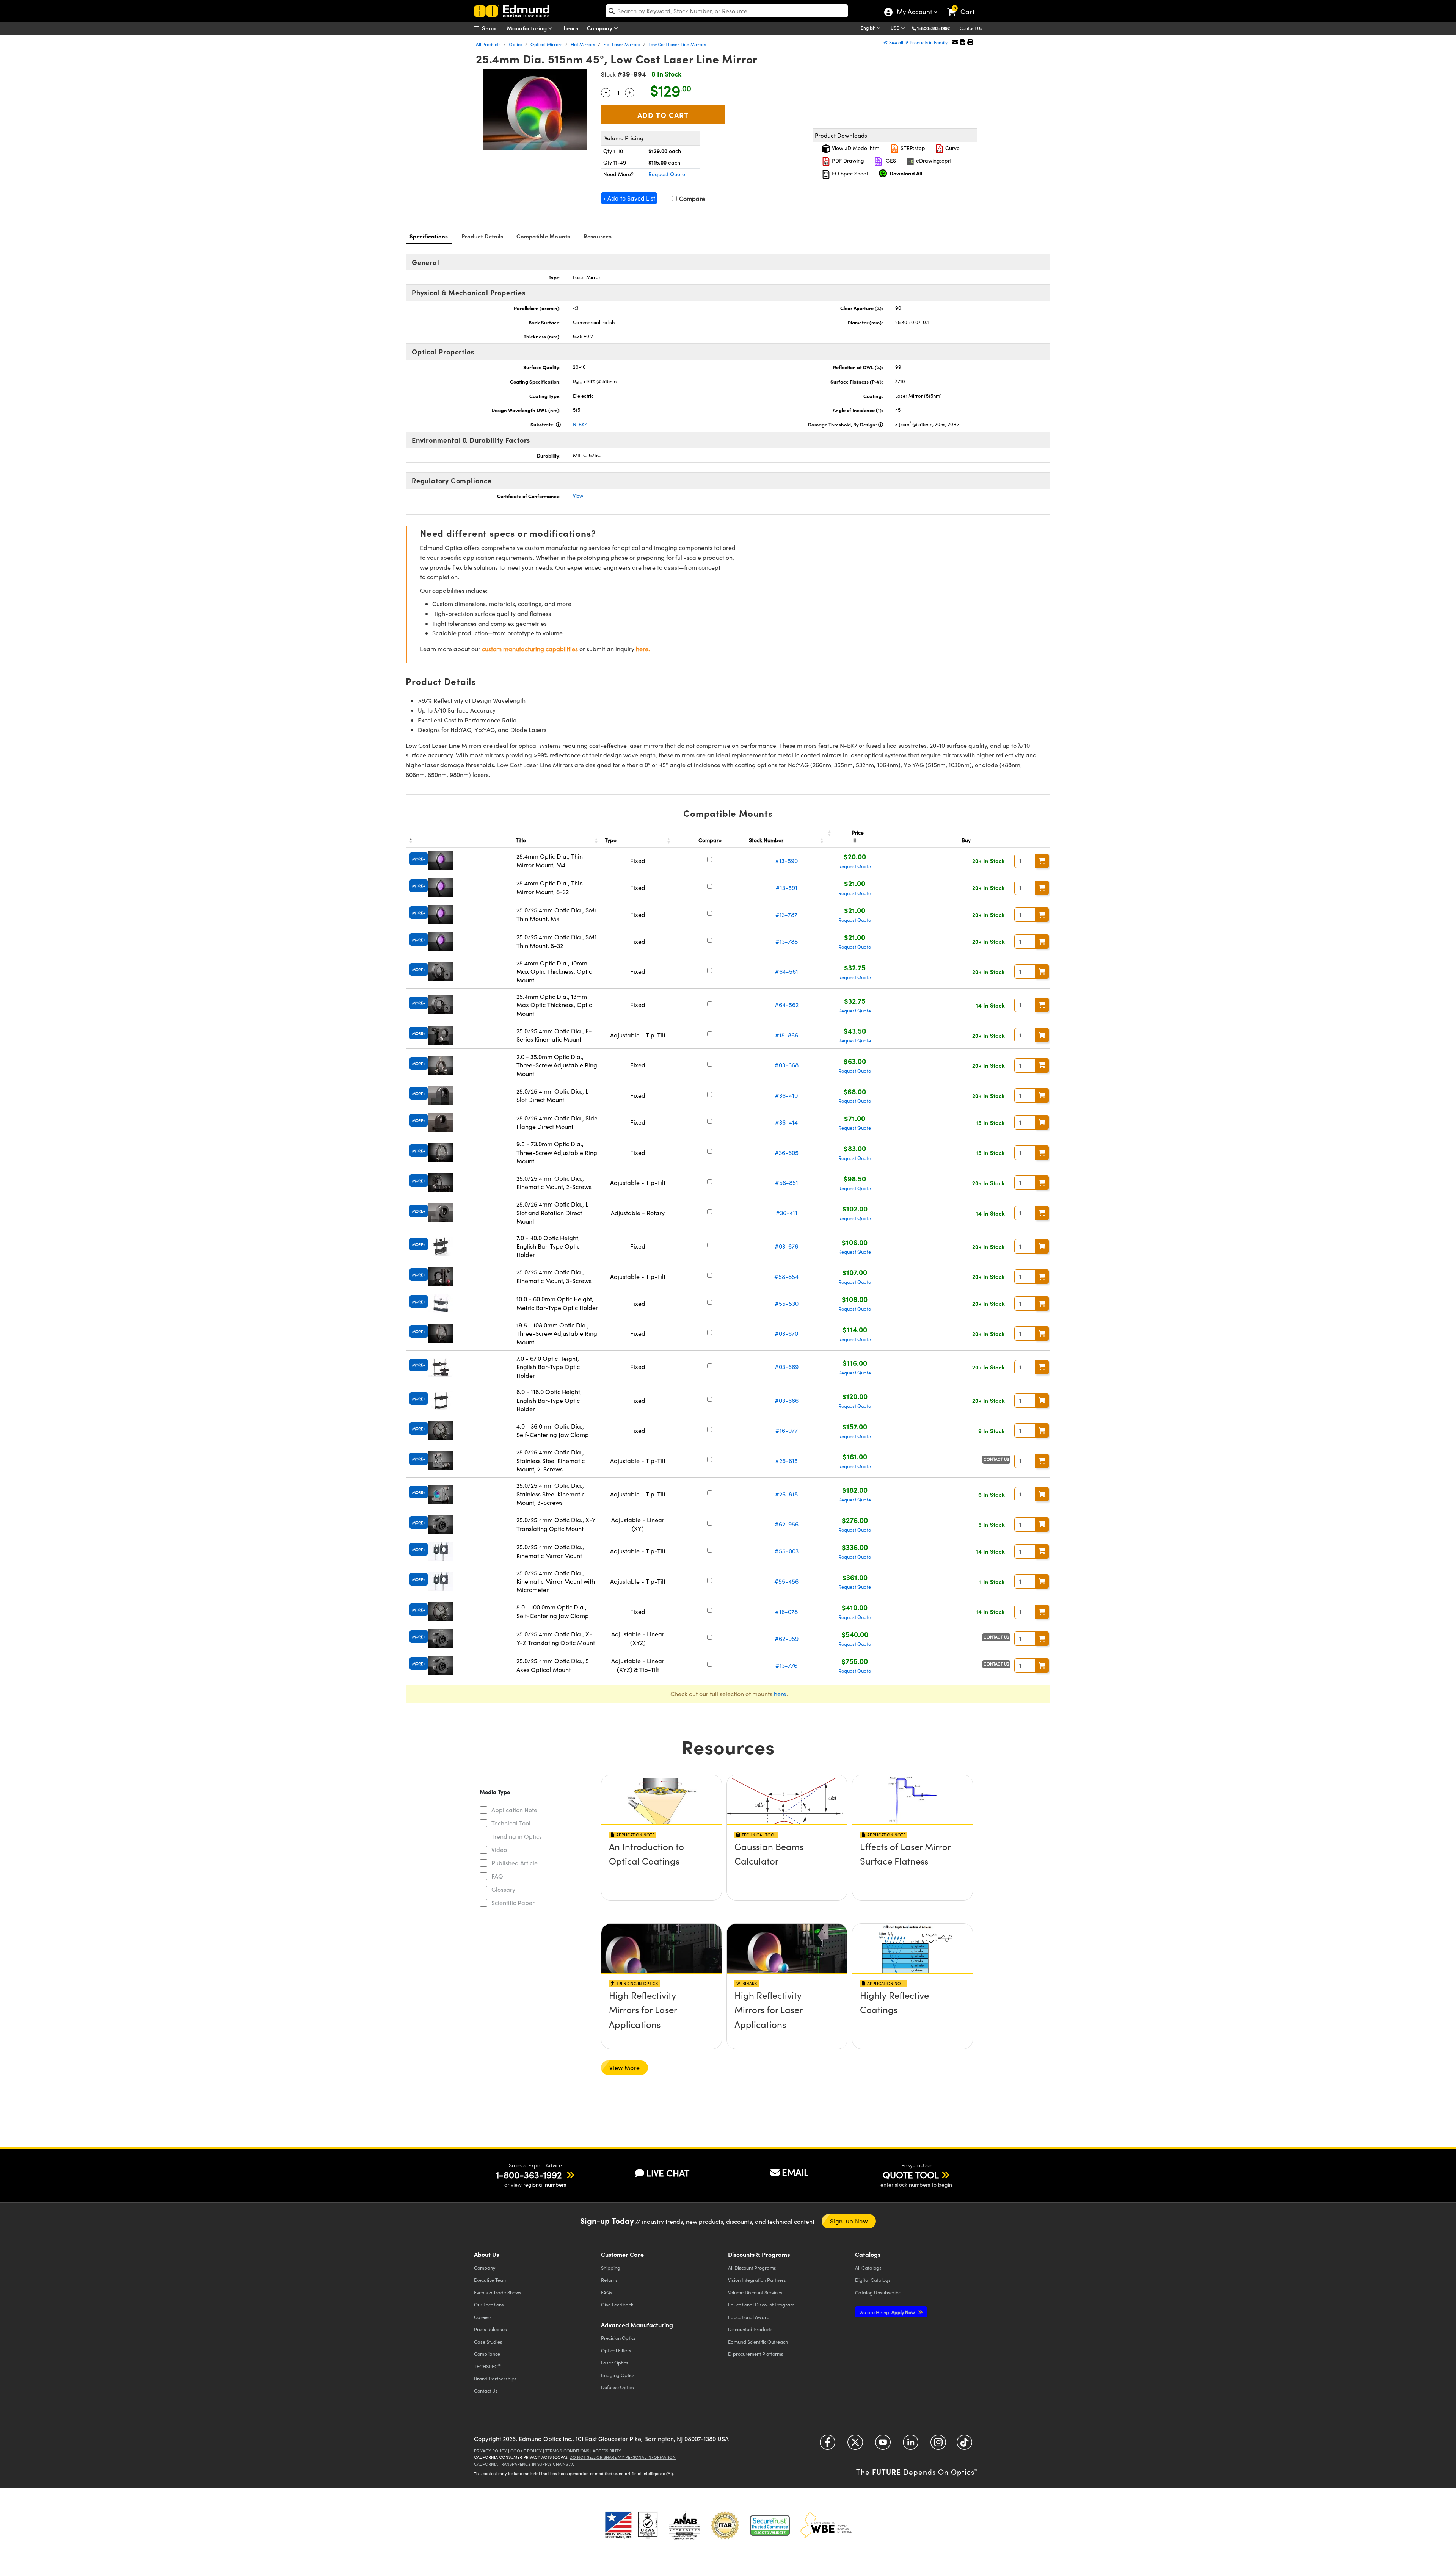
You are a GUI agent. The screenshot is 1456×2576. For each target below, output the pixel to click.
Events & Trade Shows (498, 2292)
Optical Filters (616, 2350)
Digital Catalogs (873, 2280)
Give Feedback (617, 2304)
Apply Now (888, 2312)
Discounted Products (750, 2329)
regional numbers (545, 2185)
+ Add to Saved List (629, 198)
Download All (906, 173)
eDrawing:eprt (933, 161)
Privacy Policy (490, 2451)
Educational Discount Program (761, 2304)
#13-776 (786, 1665)
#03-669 (787, 1367)
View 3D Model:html (855, 148)
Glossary (503, 1889)
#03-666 (787, 1400)
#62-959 (787, 1638)
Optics (515, 44)
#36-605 (787, 1152)
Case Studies (488, 2342)
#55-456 (786, 1581)
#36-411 (787, 1213)
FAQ (497, 1876)
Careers (483, 2317)
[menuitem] (493, 28)
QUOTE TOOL (911, 2175)
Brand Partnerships (495, 2378)
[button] (936, 28)
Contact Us (971, 28)
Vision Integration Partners (757, 2280)
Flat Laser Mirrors (622, 44)
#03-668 (787, 1065)
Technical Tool (511, 1823)
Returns (609, 2280)
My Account (914, 13)
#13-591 (787, 888)
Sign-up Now (849, 2221)
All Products (488, 44)
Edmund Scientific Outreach (758, 2342)
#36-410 (786, 1095)
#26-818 (786, 1494)
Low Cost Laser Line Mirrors (677, 44)
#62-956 (787, 1524)
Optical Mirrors (546, 44)
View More (624, 2068)
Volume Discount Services (755, 2292)
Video (499, 1850)
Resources (598, 236)
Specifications (429, 236)
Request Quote (667, 174)
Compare (691, 198)
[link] (964, 6)
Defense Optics (617, 2387)
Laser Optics (615, 2362)
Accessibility (607, 2451)
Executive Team (491, 2280)
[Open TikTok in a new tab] (964, 2445)
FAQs (607, 2292)
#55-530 (787, 1303)
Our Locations (489, 2304)
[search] (727, 11)
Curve (952, 148)
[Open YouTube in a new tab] (883, 2445)
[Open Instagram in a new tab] (938, 2445)
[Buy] (1042, 861)
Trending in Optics (517, 1836)
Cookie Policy (526, 2451)
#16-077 (787, 1430)
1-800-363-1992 (934, 28)
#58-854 (786, 1276)
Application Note (514, 1810)
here (780, 1694)
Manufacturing (528, 28)
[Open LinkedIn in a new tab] (911, 2445)
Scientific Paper (513, 1903)
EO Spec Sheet (849, 173)
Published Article (515, 1863)
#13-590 (786, 861)
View (578, 496)
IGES (889, 161)
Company (600, 28)
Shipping (611, 2268)
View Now (661, 1868)
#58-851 (787, 1182)
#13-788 (787, 941)
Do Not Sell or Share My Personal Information (623, 2457)
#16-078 (786, 1612)
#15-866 (787, 1035)
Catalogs (868, 2268)
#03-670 (786, 1333)
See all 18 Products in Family (918, 42)
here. (643, 649)
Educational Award (749, 2317)
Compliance (487, 2354)
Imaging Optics (618, 2375)
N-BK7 (580, 424)
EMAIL (795, 2172)
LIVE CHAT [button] (668, 2173)
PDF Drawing (847, 161)
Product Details (482, 236)
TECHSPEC (487, 2366)
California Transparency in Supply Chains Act (526, 2464)
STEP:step (912, 148)
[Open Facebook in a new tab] (828, 2445)
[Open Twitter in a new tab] (855, 2445)
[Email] (955, 42)
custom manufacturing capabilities (530, 649)
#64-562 (787, 1005)
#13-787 (786, 914)
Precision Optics (618, 2338)
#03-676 (786, 1246)
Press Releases (490, 2329)
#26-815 (786, 1461)
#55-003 (787, 1551)
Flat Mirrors (583, 44)
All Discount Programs (752, 2268)
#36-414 (786, 1122)
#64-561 (787, 971)
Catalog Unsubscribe (878, 2292)
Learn (571, 28)
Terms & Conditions (567, 2451)
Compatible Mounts (543, 236)
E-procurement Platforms (756, 2354)
